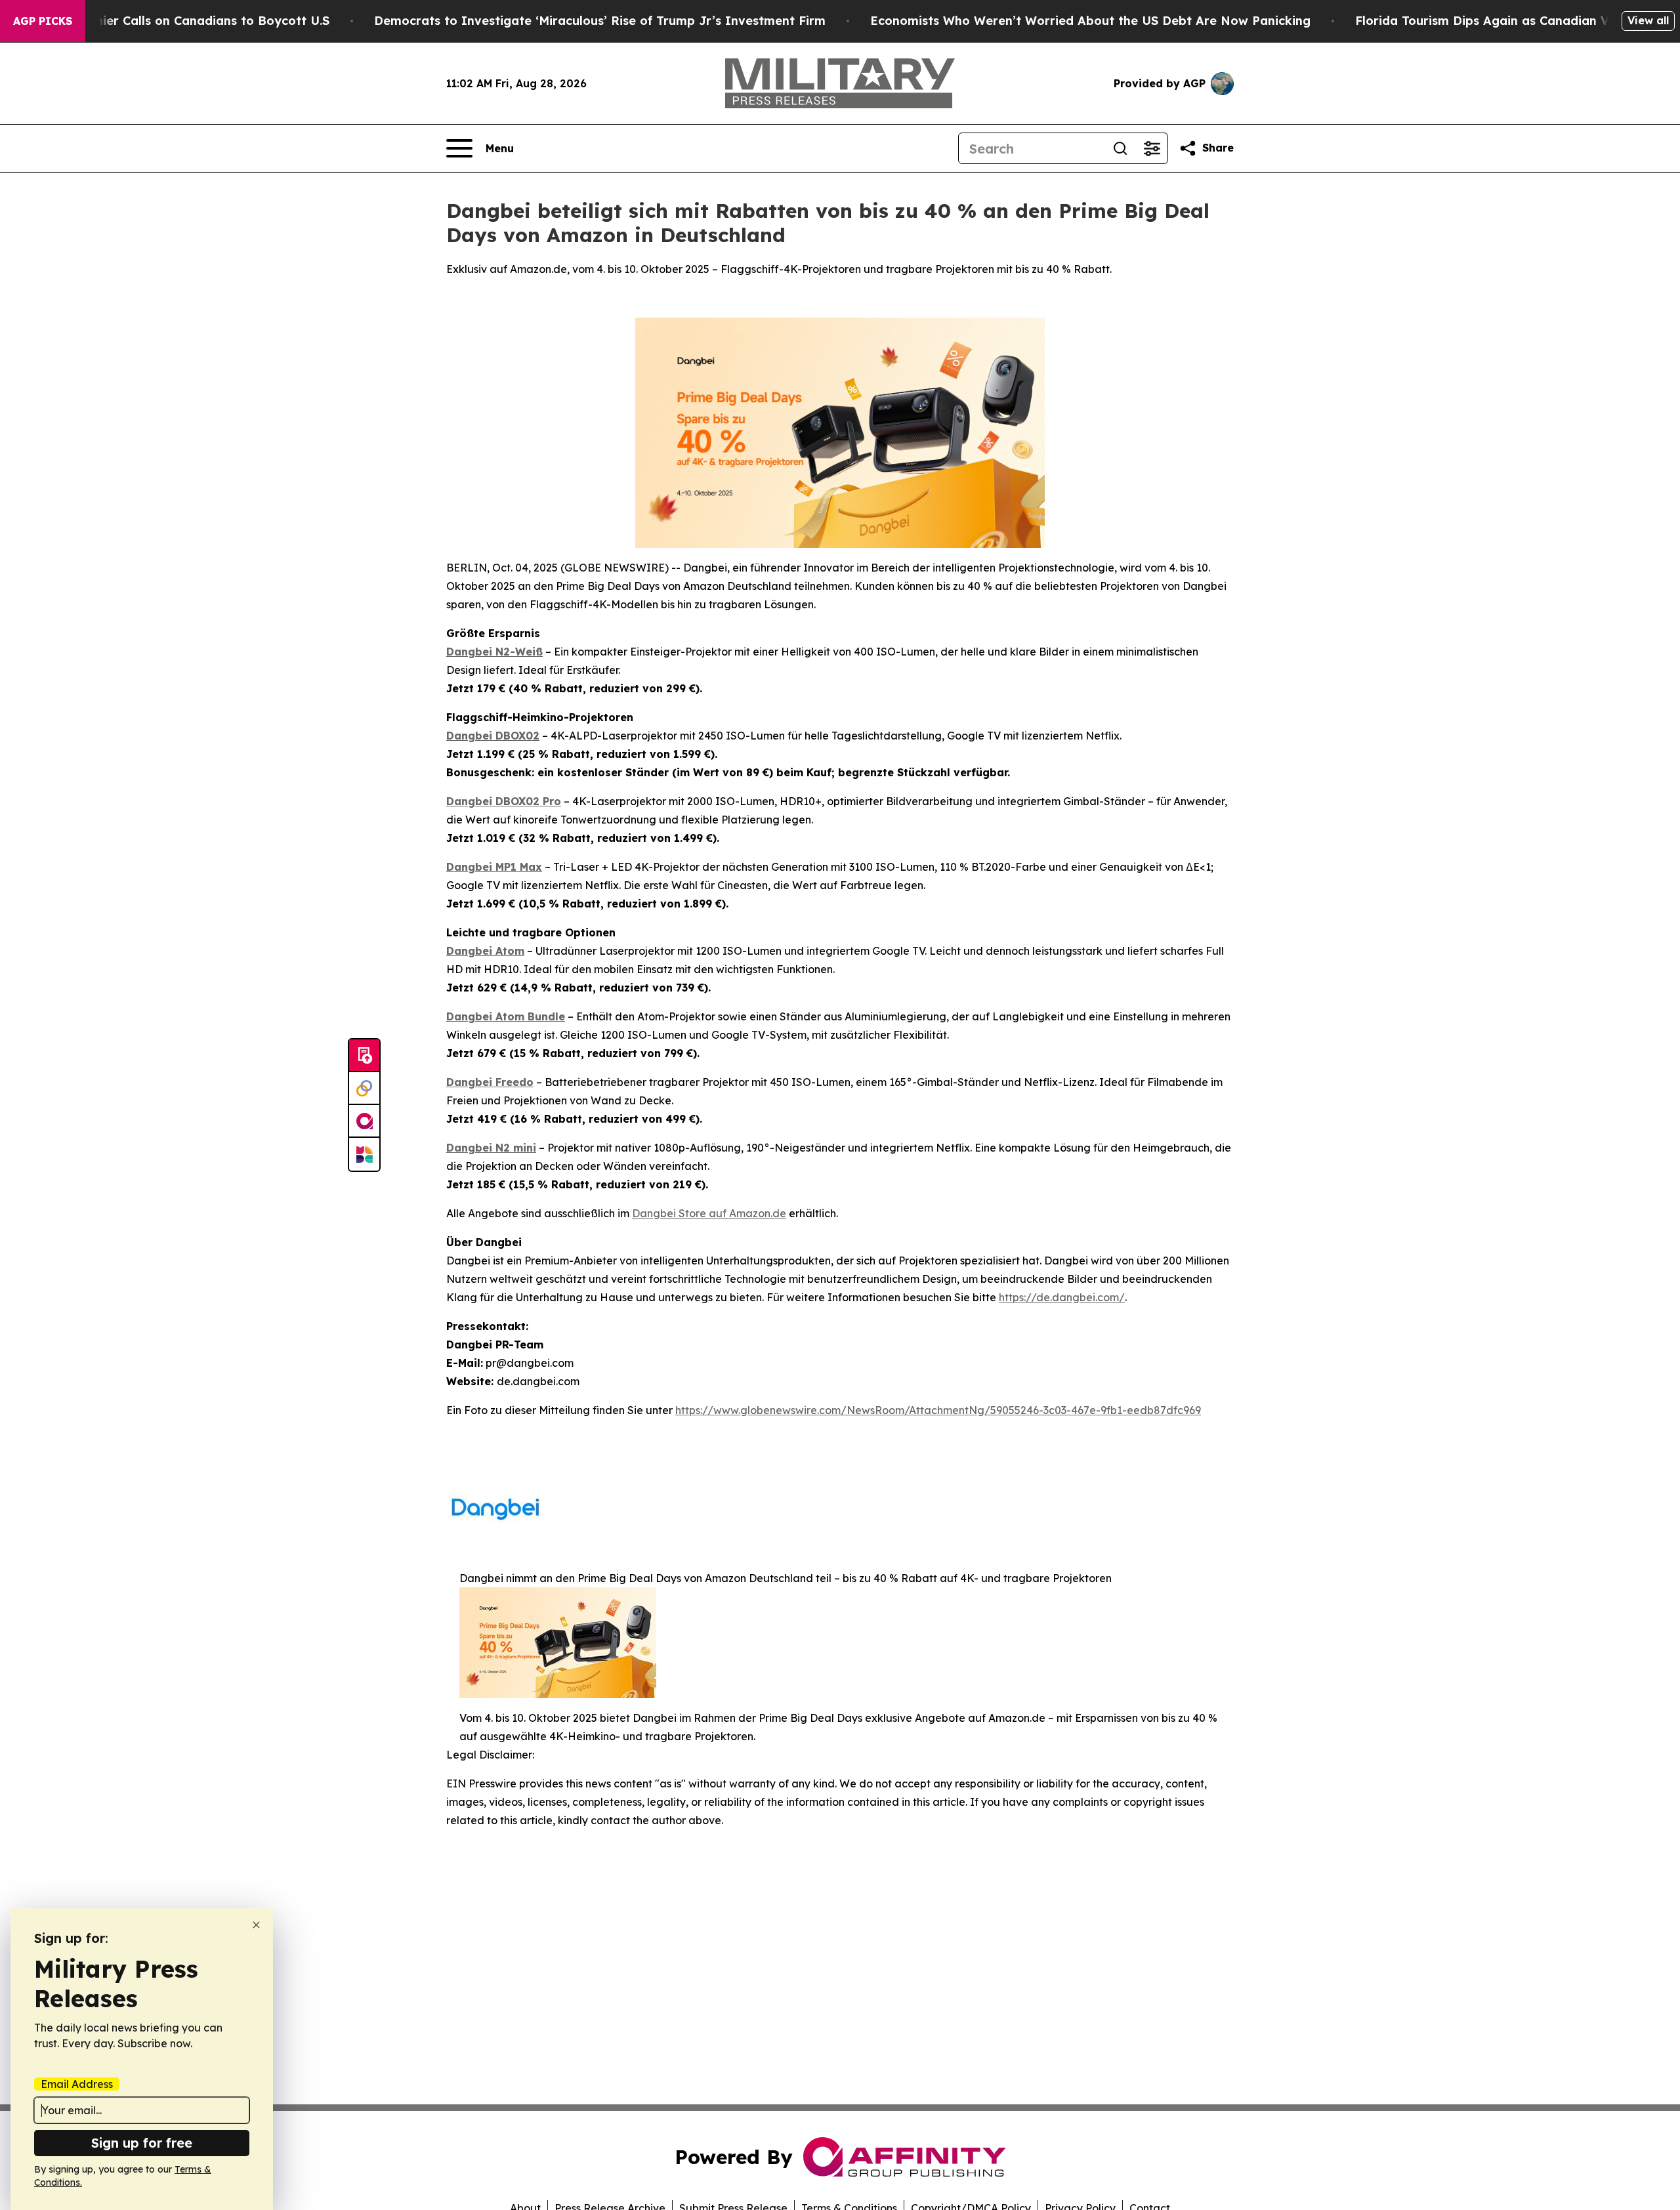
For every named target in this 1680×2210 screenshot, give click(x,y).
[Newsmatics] (364, 1154)
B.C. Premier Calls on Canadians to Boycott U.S (188, 21)
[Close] (256, 1925)
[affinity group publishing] (364, 1121)
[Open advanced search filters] (1152, 148)
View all (1648, 20)
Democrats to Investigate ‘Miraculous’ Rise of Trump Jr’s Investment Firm (600, 21)
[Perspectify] (364, 1089)
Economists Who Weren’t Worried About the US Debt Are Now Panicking (1090, 21)
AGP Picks (43, 21)
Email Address (77, 2084)
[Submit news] (364, 1056)
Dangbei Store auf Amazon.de (709, 1213)
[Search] (1120, 148)
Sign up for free (142, 2143)
